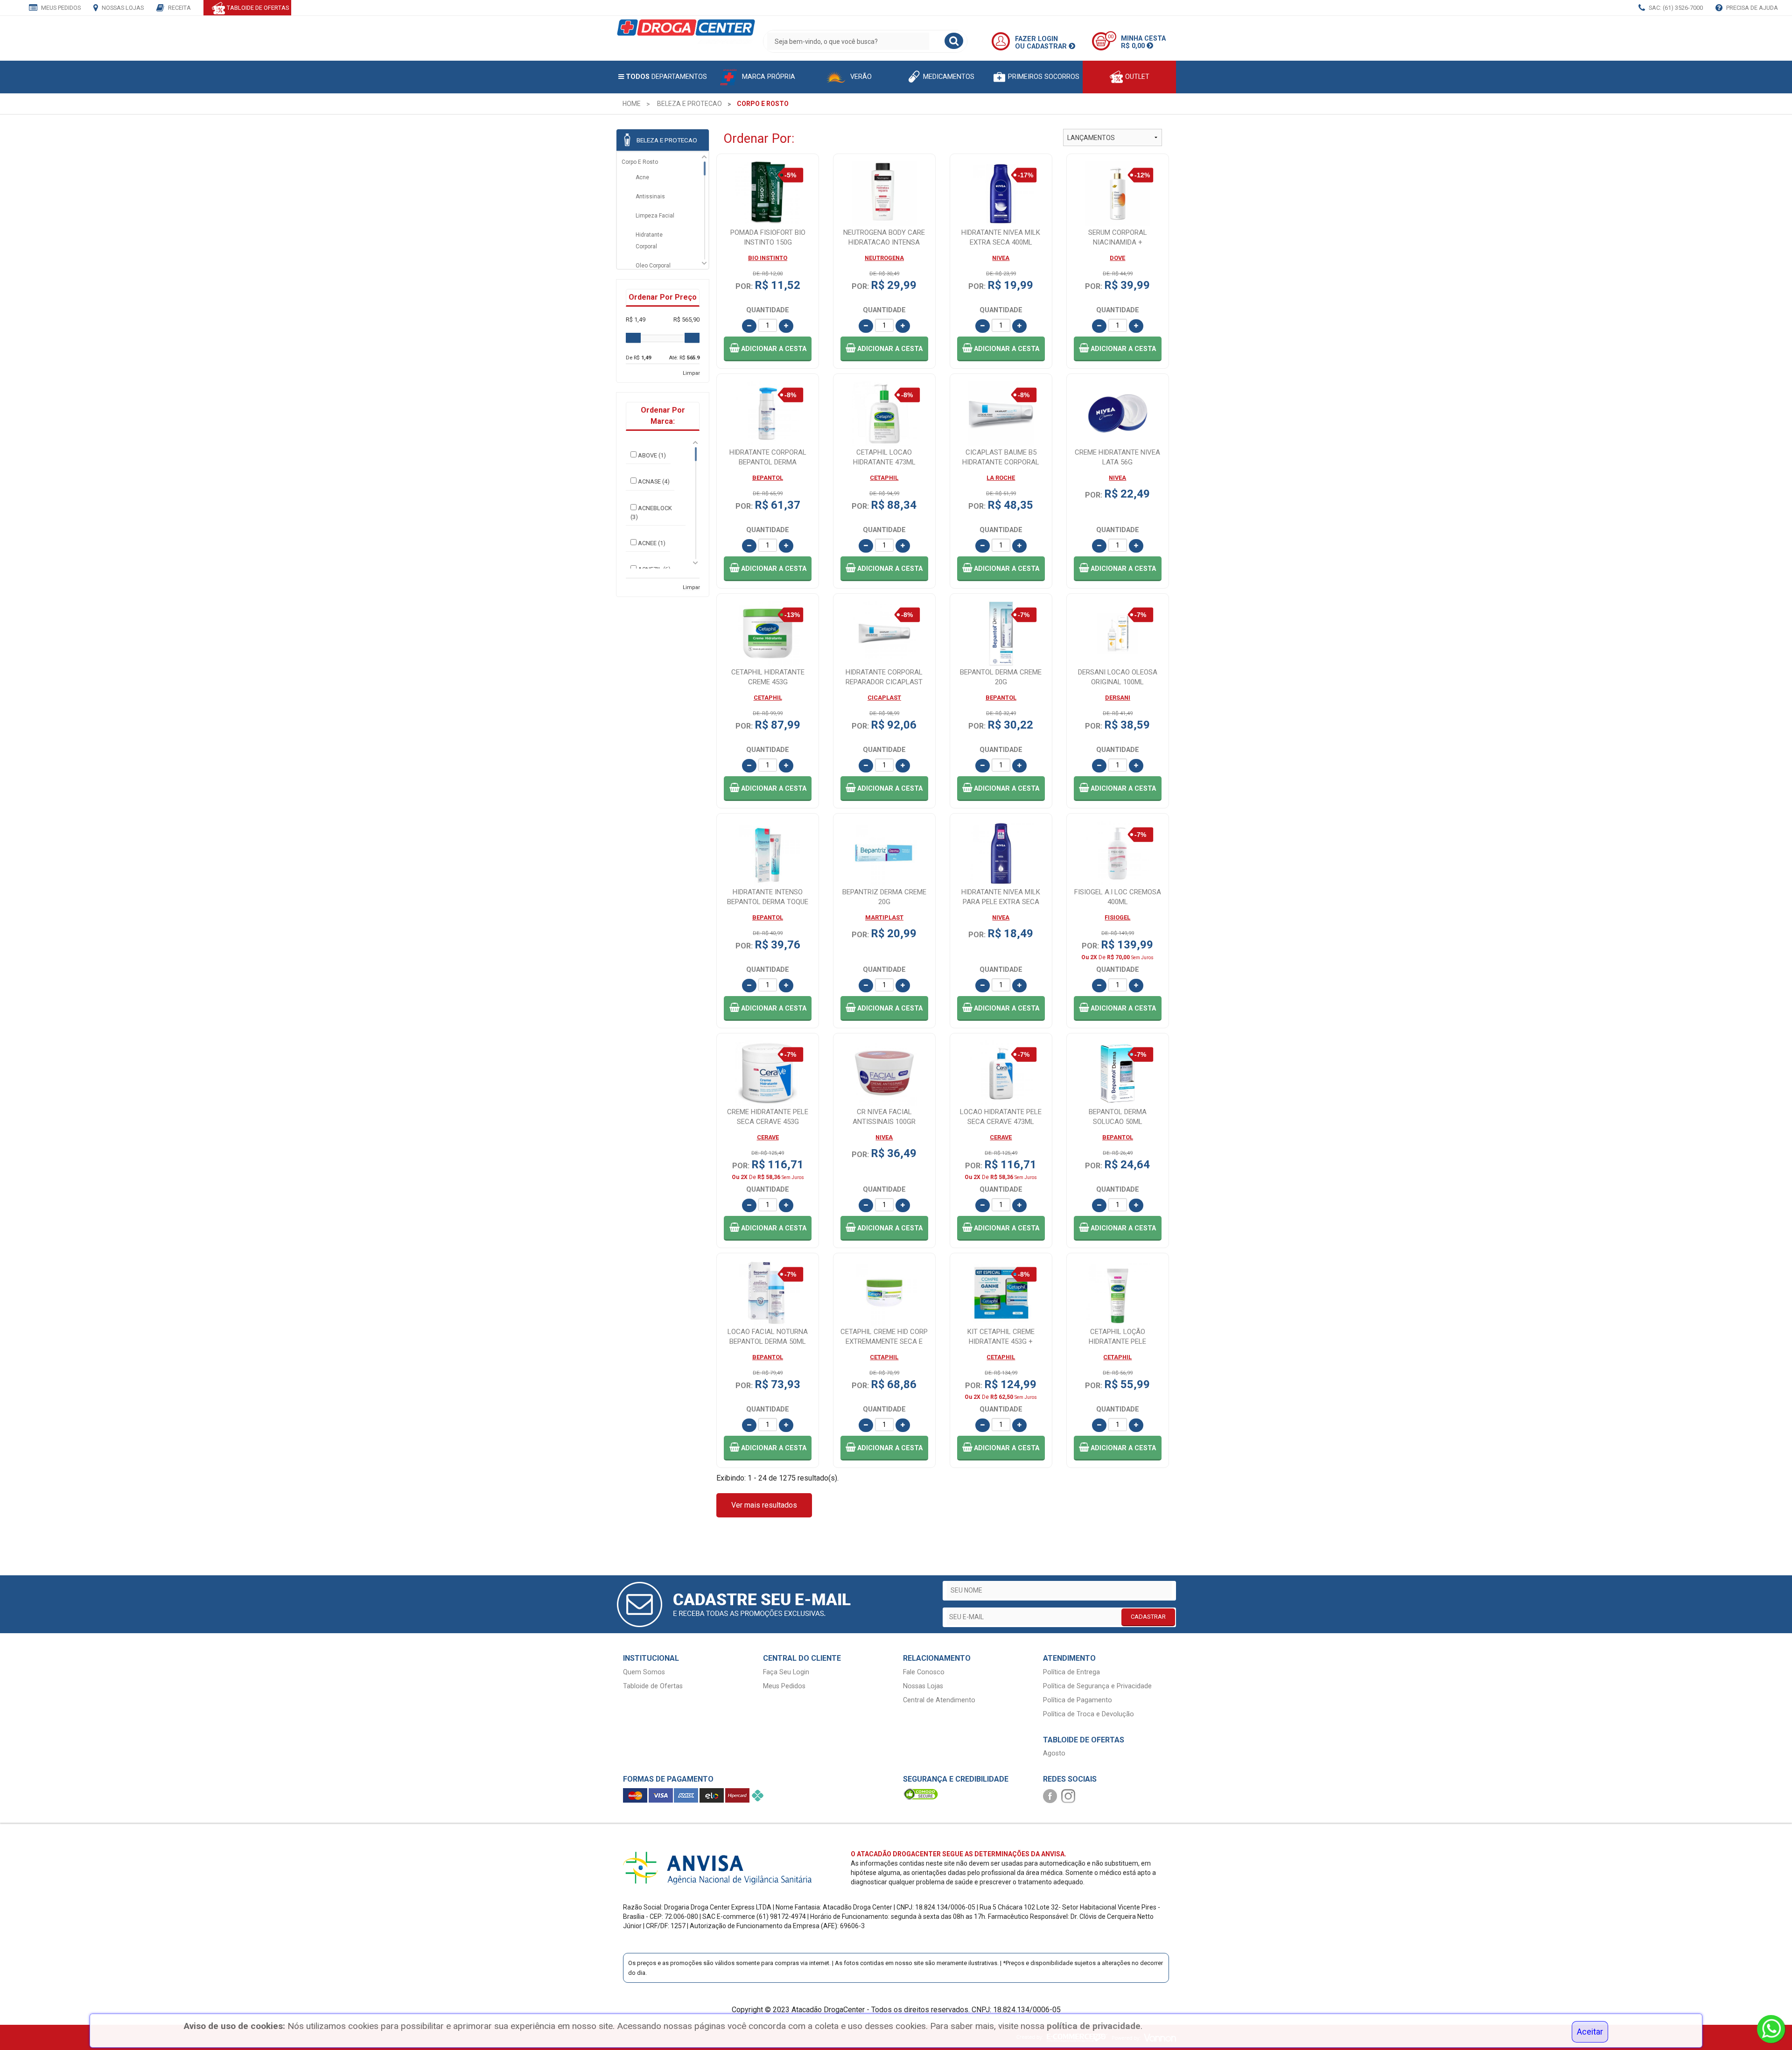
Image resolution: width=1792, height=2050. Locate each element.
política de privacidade (1094, 2026)
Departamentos (666, 77)
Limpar (691, 373)
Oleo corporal (653, 266)
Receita (179, 8)
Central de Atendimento (939, 1700)
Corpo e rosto (640, 162)
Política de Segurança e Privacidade (1097, 1686)
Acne (642, 177)
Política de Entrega (1071, 1672)
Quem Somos (644, 1672)
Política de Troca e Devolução (1088, 1714)
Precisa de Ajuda (1751, 8)
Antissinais (650, 197)
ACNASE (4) (654, 481)
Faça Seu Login (786, 1672)
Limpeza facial (655, 216)
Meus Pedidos (60, 8)
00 (1111, 37)
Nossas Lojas (122, 8)
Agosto (1054, 1753)
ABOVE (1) (652, 455)
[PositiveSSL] (921, 1794)
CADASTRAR (1148, 1617)
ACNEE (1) (652, 543)
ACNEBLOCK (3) (651, 512)
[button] (768, 349)
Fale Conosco (924, 1672)
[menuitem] (632, 104)
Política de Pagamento (1078, 1700)
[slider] (633, 338)
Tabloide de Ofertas (653, 1686)
